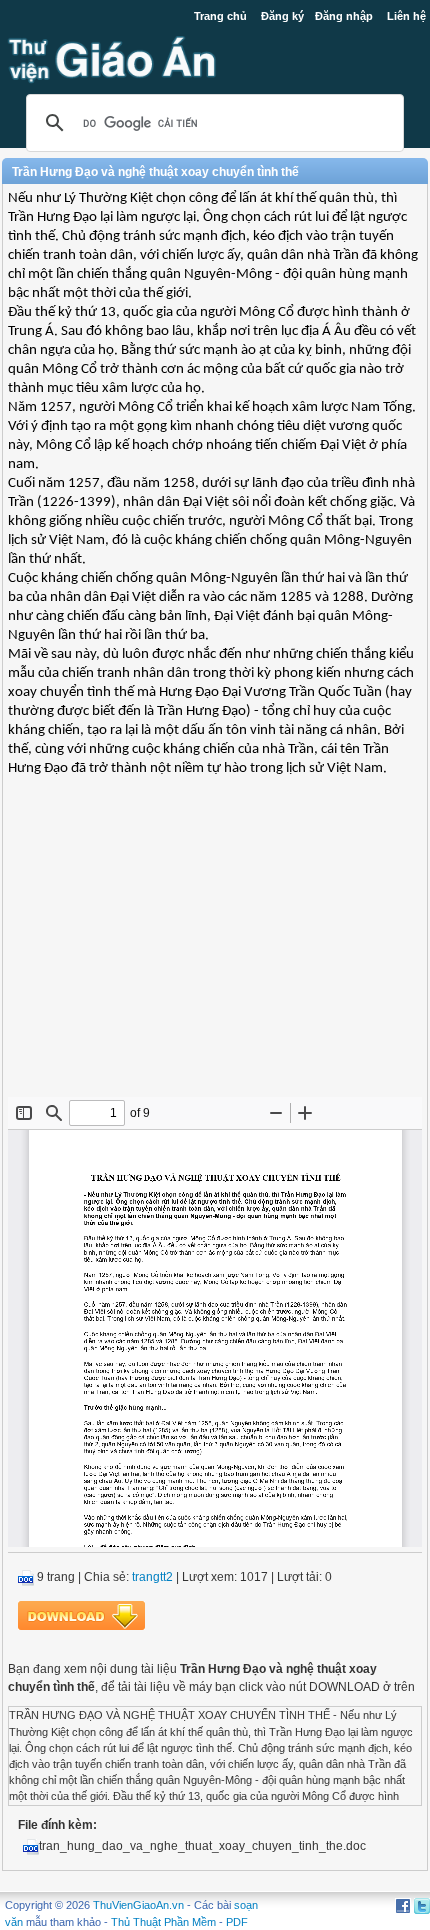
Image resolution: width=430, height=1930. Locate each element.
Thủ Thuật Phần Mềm (163, 1922)
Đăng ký (282, 16)
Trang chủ (220, 16)
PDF (237, 1922)
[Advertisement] (215, 952)
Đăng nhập (344, 16)
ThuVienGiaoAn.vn (138, 1905)
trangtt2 (152, 1577)
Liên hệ (406, 16)
